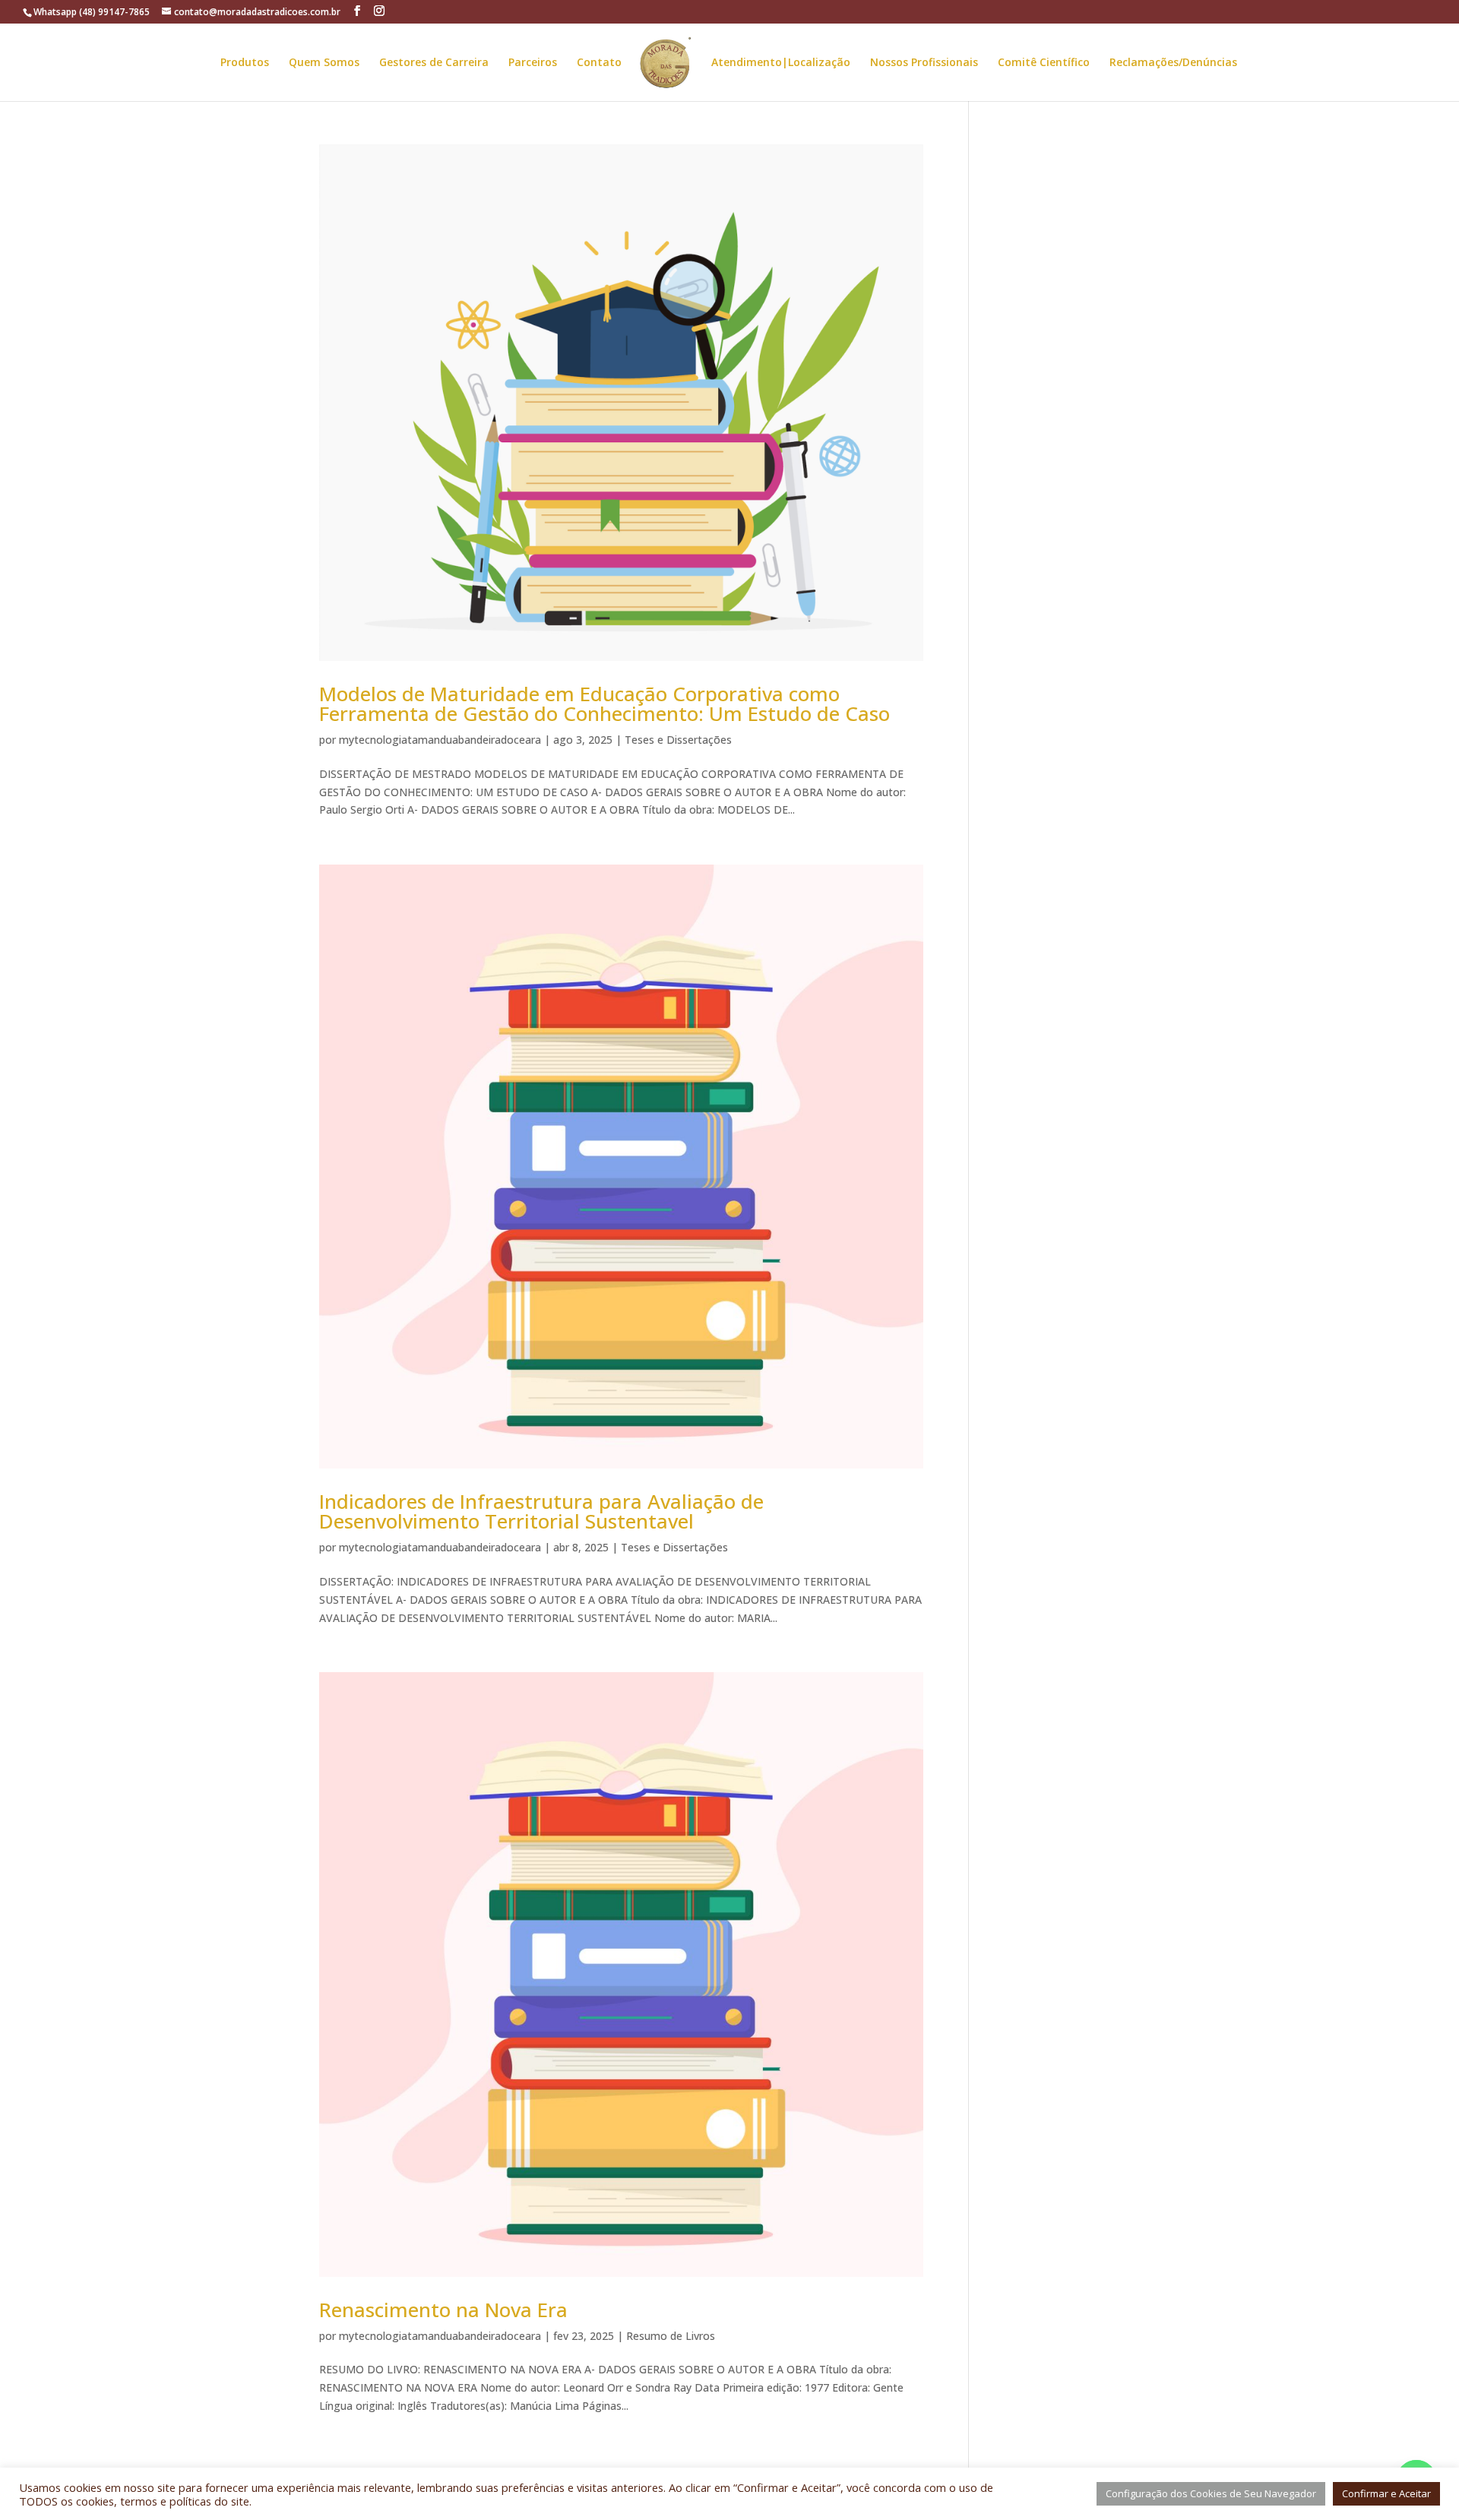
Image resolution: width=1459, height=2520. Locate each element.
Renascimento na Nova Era (443, 2310)
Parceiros (533, 63)
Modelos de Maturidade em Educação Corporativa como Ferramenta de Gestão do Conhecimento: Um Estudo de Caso (604, 704)
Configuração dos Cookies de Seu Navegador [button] (1211, 2493)
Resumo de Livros (671, 2336)
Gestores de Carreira (434, 63)
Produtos (245, 63)
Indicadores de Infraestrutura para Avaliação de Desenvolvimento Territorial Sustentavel (541, 1511)
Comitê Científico (1044, 63)
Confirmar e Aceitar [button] (1386, 2493)
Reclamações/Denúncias (1173, 63)
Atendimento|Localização (781, 63)
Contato (599, 63)
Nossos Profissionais (924, 63)
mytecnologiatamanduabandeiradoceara (440, 740)
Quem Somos (324, 63)
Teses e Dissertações (678, 740)
